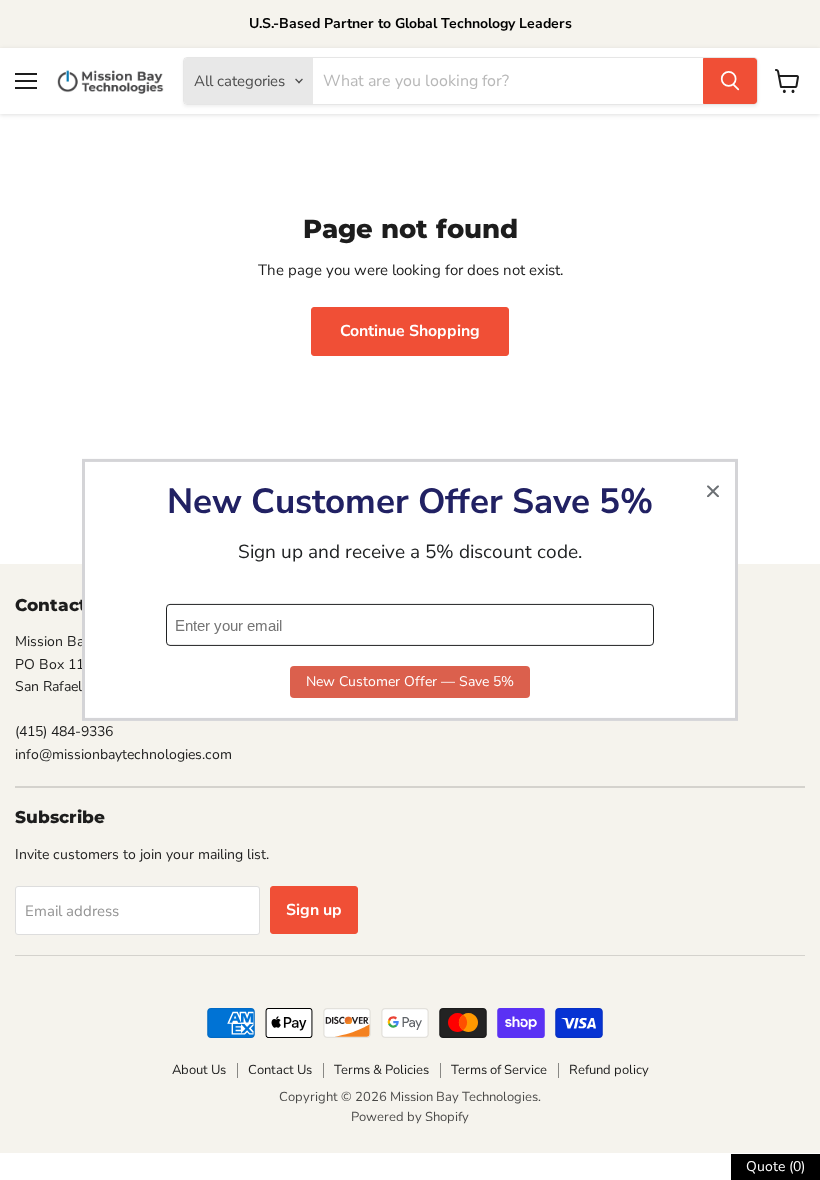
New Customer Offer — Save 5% (410, 681)
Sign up (314, 910)
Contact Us (280, 1070)
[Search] (730, 81)
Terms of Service (499, 1070)
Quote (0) (775, 1166)
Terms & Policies (381, 1070)
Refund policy (609, 1070)
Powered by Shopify (410, 1117)
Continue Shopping (410, 331)
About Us (199, 1070)
